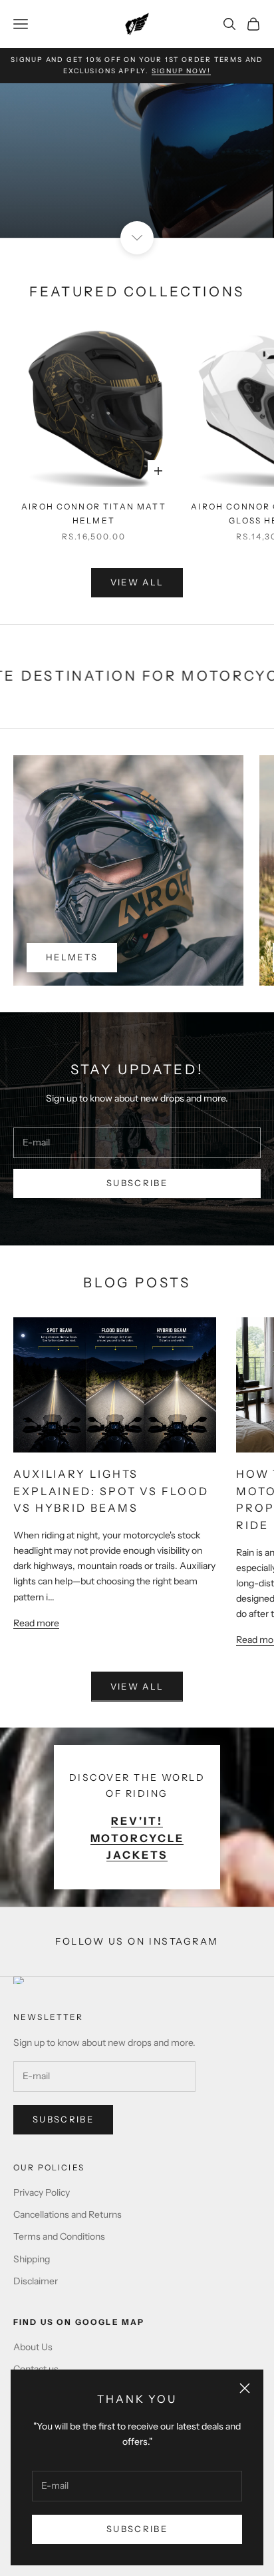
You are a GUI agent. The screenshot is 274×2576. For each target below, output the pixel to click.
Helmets (72, 957)
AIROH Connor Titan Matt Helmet (94, 513)
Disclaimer (36, 2281)
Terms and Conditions (59, 2236)
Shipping (32, 2259)
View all (137, 582)
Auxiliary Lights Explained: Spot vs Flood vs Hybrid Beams (111, 1491)
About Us (33, 2347)
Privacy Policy (42, 2192)
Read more (36, 1623)
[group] (137, 161)
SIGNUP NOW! (181, 71)
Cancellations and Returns (68, 2214)
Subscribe (137, 2529)
